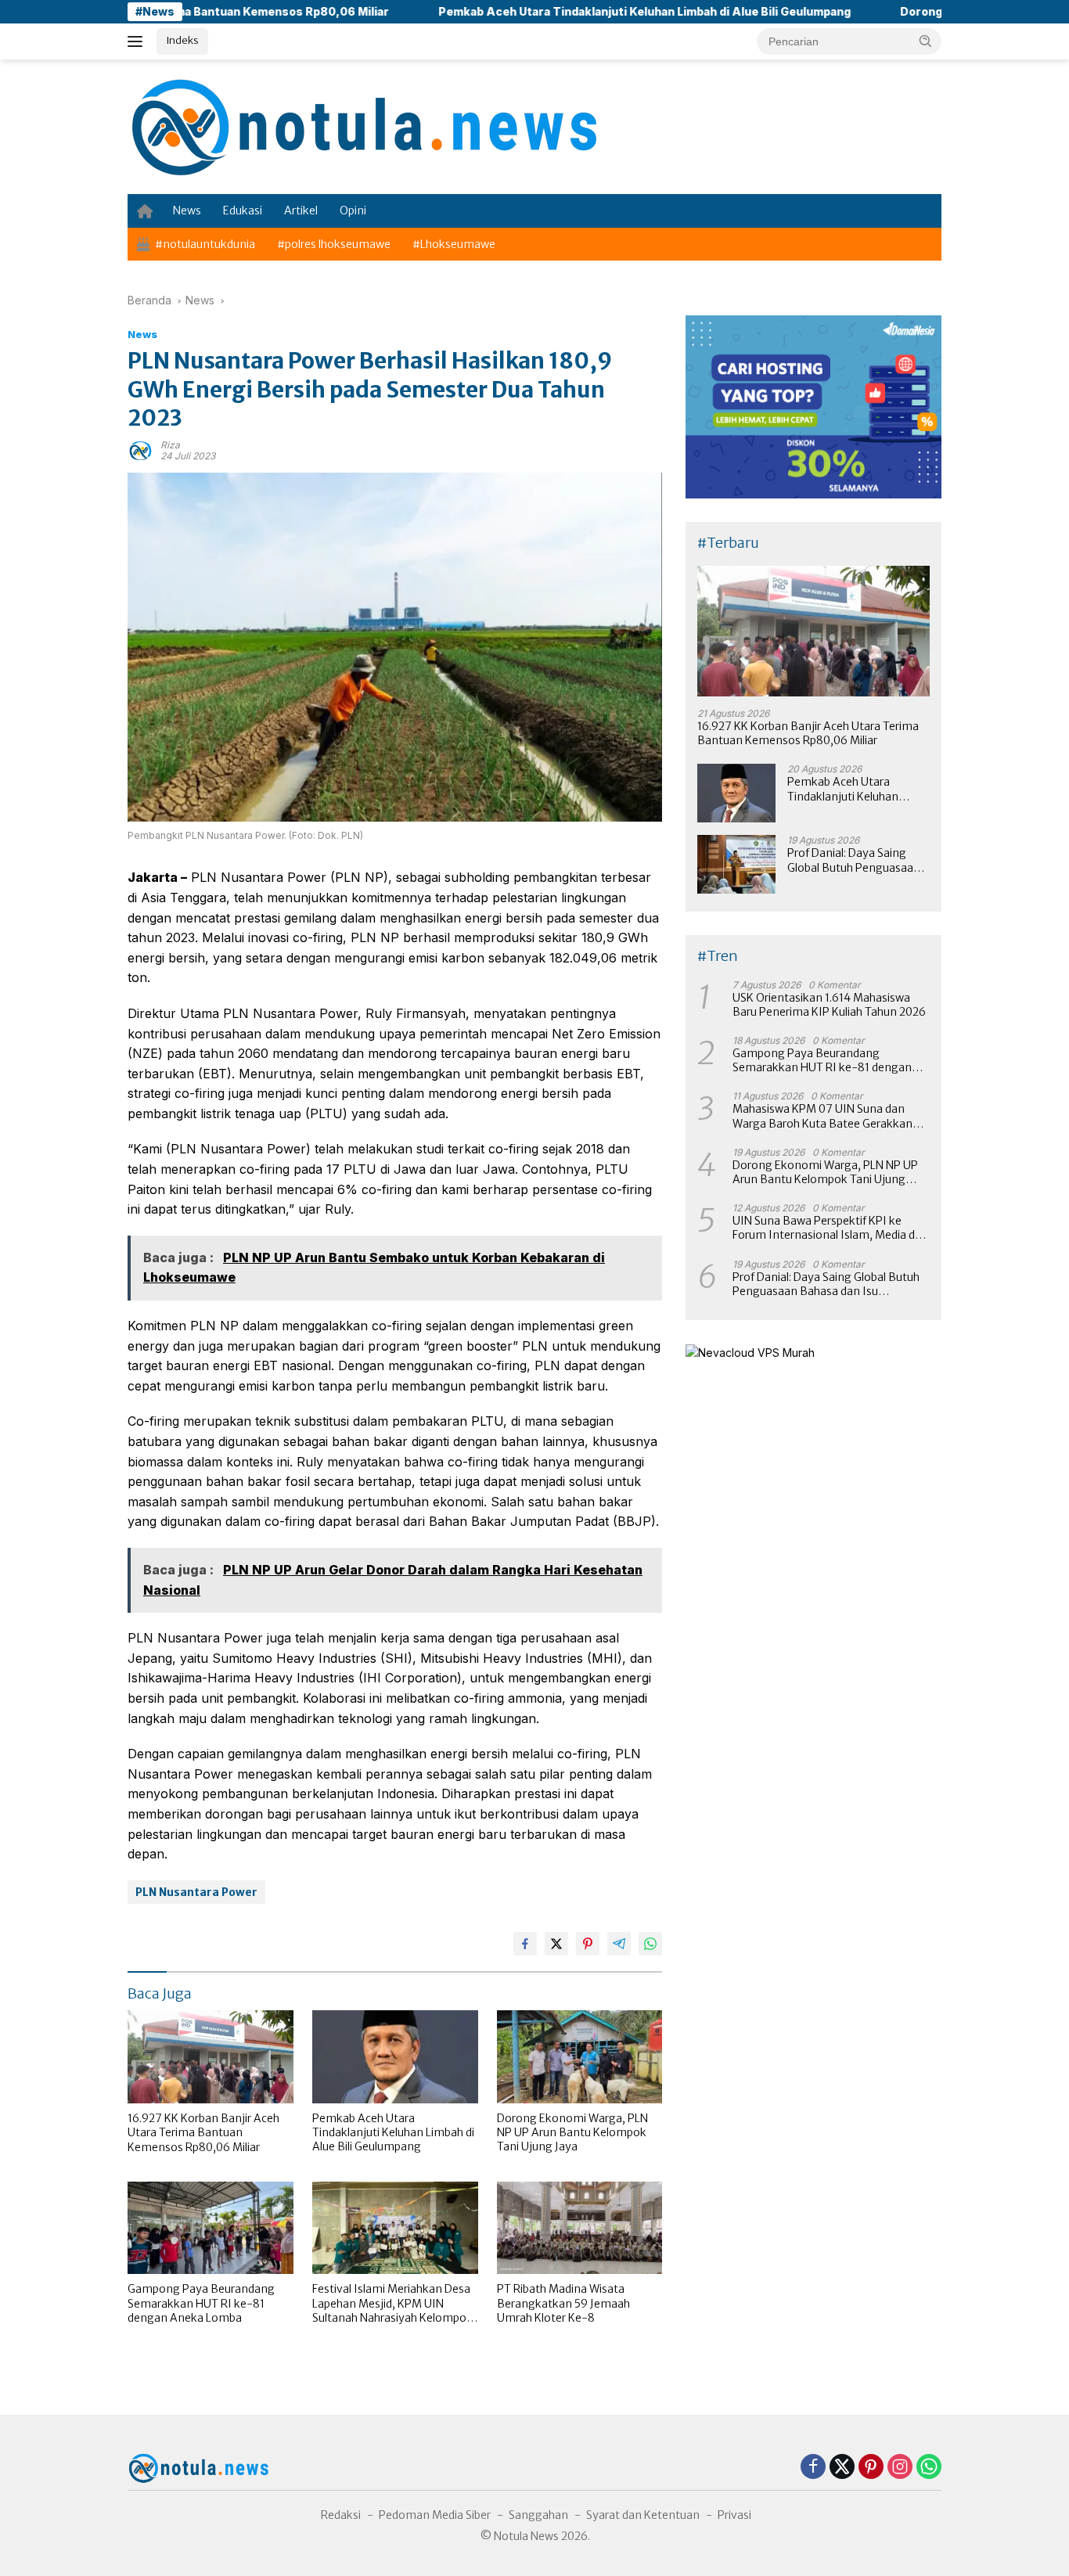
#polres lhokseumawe (334, 244)
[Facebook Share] (525, 1944)
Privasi (734, 2515)
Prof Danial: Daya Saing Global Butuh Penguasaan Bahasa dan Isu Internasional (854, 860)
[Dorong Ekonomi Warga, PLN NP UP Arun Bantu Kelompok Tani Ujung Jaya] (580, 2057)
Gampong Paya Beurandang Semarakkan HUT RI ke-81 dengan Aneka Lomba (201, 2303)
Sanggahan (538, 2515)
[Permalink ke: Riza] (140, 450)
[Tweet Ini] (556, 1944)
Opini (353, 210)
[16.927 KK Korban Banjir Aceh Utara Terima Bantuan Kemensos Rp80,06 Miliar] (211, 2057)
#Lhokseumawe (454, 244)
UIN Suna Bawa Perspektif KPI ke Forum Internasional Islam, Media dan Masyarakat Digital (830, 1228)
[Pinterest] (871, 2468)
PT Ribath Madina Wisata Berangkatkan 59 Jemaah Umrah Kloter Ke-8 (563, 2303)
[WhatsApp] (929, 2468)
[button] (926, 41)
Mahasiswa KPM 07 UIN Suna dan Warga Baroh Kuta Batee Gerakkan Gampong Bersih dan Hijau (822, 1116)
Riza (170, 445)
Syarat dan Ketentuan (643, 2515)
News (187, 210)
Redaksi (341, 2515)
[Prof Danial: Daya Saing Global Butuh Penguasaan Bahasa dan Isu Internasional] (736, 864)
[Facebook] (813, 2468)
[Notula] (362, 126)
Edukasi (243, 210)
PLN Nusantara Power (196, 1892)
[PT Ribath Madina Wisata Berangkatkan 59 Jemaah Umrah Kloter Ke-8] (580, 2228)
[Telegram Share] (619, 1944)
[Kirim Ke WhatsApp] (650, 1944)
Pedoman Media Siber (435, 2515)
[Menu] (138, 41)
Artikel (301, 210)
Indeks (182, 40)
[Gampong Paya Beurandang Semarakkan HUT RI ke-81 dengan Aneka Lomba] (211, 2228)
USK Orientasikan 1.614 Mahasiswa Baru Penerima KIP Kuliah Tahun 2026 (829, 1005)
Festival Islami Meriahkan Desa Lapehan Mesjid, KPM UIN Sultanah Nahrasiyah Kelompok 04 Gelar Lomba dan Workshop (392, 2303)
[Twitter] (842, 2468)
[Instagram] (900, 2468)
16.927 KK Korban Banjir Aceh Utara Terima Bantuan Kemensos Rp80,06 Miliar (203, 2132)
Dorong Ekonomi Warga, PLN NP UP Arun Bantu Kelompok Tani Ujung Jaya (572, 2132)
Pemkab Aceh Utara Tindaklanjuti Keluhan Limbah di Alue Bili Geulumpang (561, 11)
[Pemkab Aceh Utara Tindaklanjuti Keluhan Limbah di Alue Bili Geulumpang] (395, 2057)
